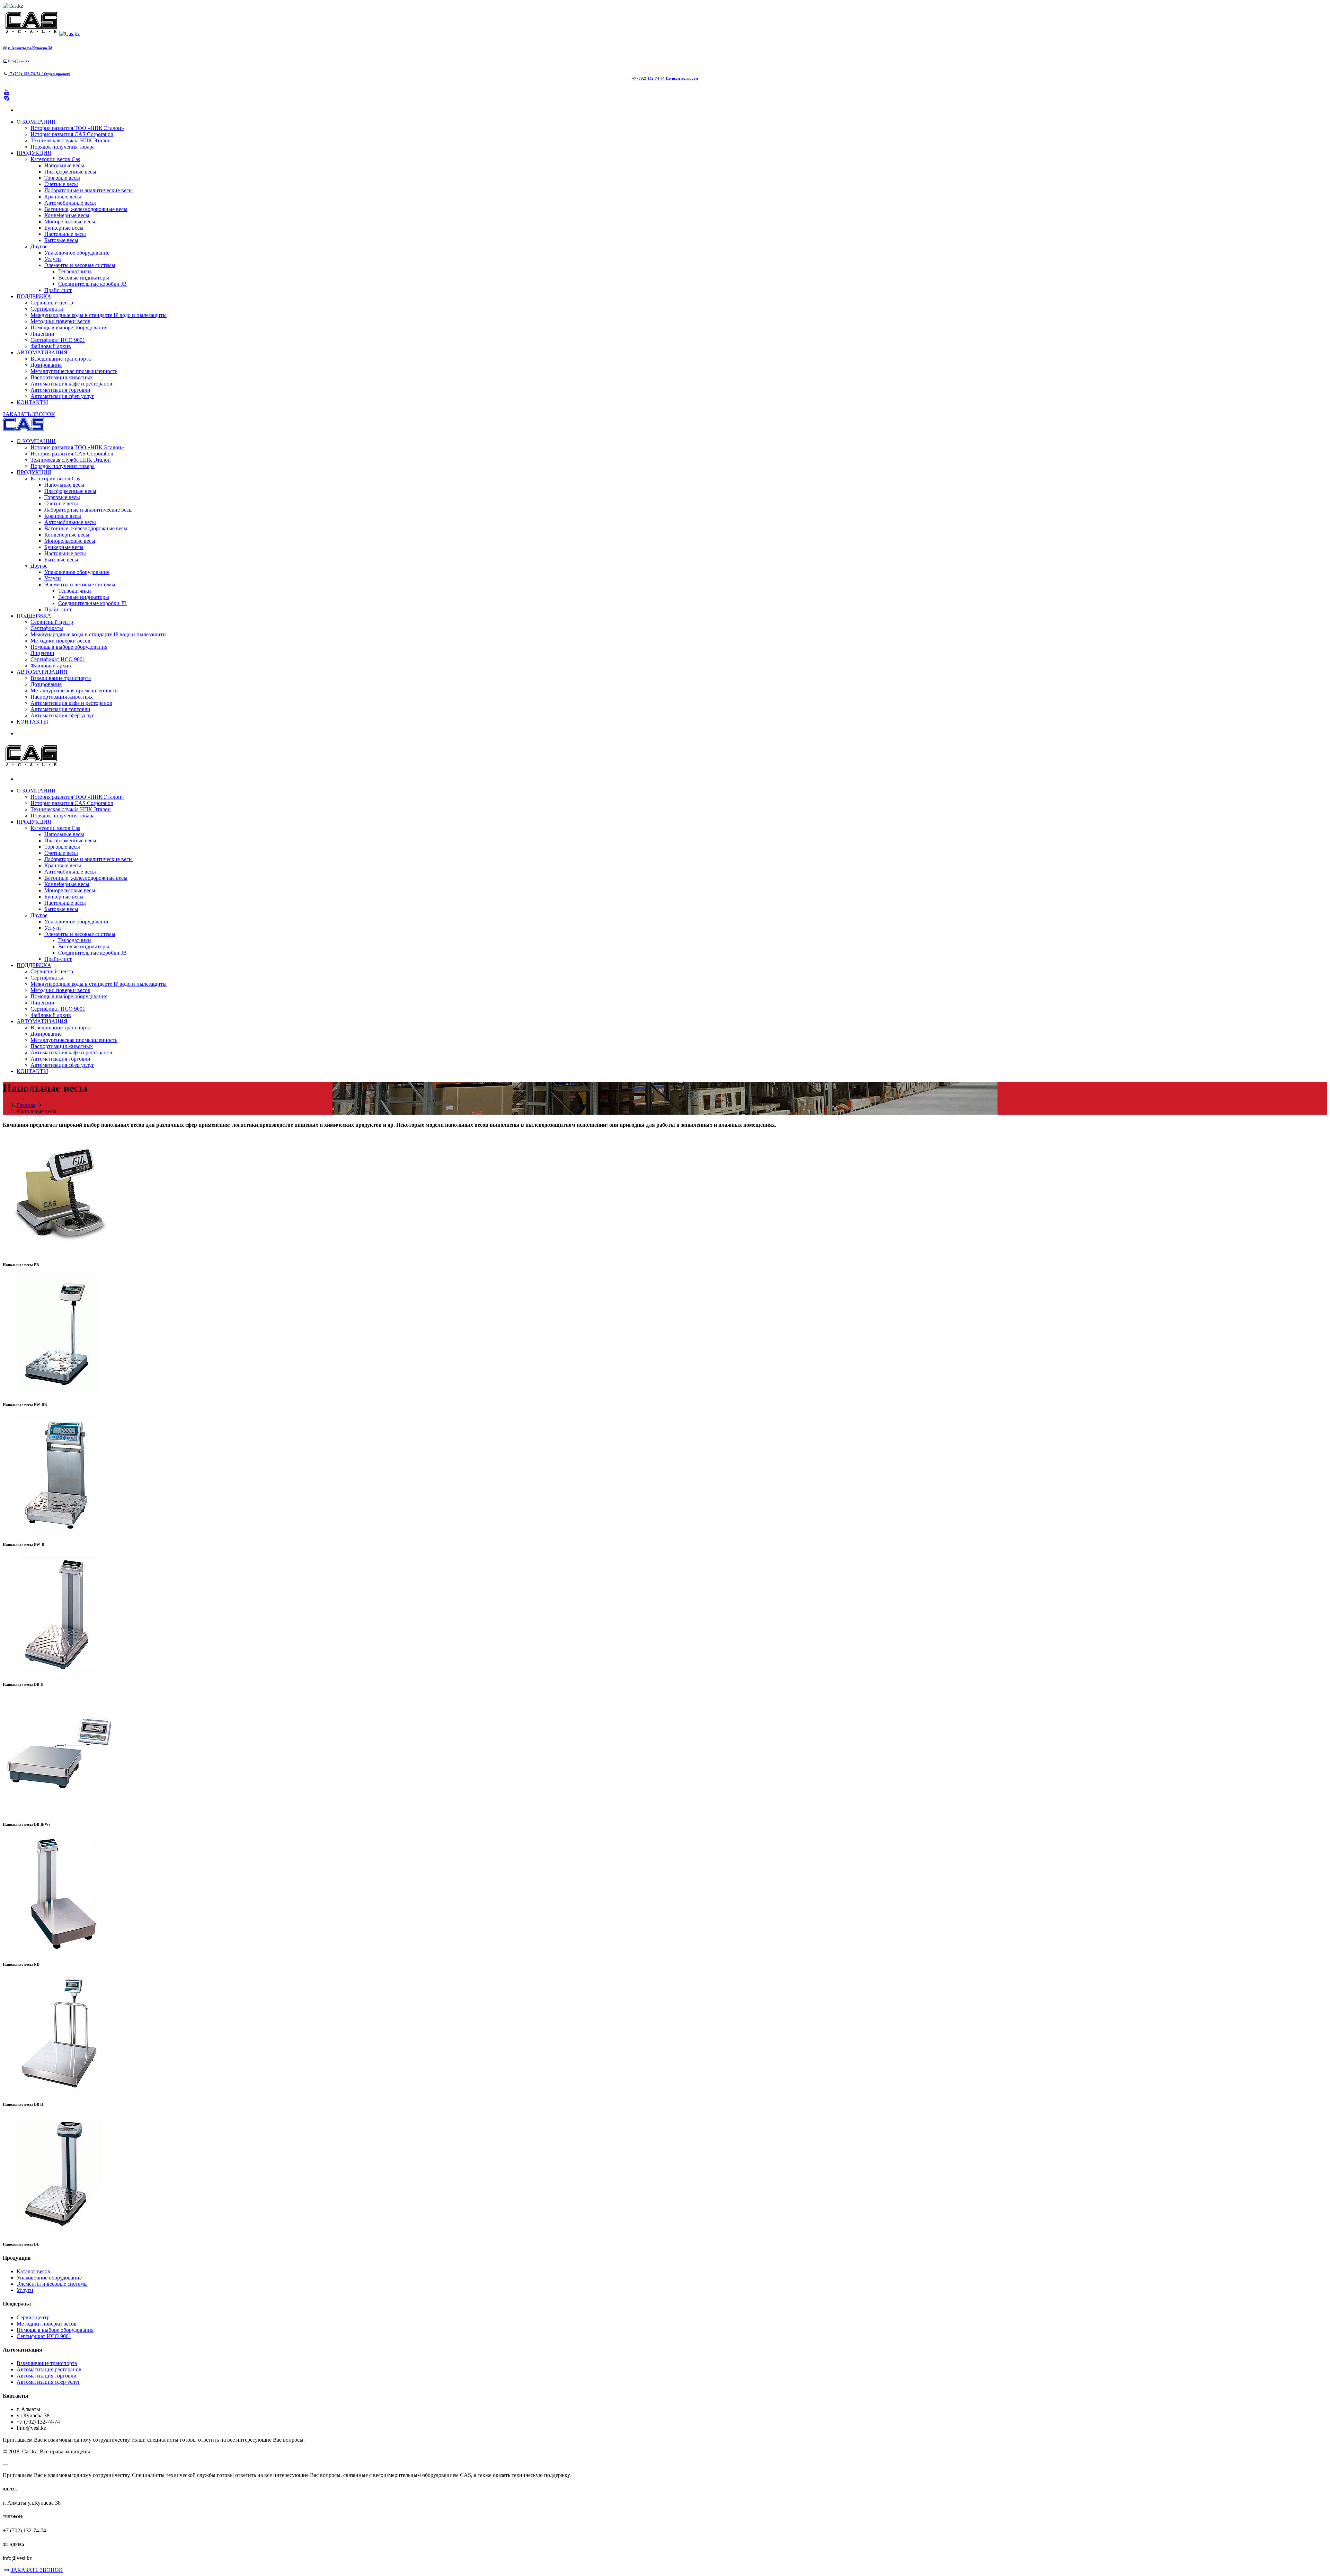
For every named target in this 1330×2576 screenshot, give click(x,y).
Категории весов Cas (55, 159)
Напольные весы (64, 165)
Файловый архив (51, 346)
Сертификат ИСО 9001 (58, 340)
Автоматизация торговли (60, 390)
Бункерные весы (64, 228)
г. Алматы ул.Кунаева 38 (30, 48)
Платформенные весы (70, 172)
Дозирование (46, 365)
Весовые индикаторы (84, 278)
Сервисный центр (52, 303)
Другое (39, 246)
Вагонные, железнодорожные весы (86, 209)
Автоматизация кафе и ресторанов (71, 384)
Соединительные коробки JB (92, 284)
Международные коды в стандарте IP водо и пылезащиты (99, 315)
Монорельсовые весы (70, 222)
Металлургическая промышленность (74, 371)
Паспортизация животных (62, 377)
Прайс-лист (58, 290)
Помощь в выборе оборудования (69, 327)
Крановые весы (63, 197)
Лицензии (42, 334)
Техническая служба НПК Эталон (71, 140)
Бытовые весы (61, 240)
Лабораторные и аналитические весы (88, 190)
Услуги (53, 259)
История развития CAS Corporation (72, 134)
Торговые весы (62, 178)
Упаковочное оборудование (77, 253)
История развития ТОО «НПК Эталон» (77, 128)
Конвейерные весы (67, 215)
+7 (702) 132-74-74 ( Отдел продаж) (39, 74)
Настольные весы (65, 234)
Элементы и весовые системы (80, 265)
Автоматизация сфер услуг (62, 396)
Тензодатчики (75, 271)
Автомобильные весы (70, 203)
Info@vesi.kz (19, 61)
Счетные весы (61, 184)
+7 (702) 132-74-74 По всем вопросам (665, 78)
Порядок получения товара (63, 147)
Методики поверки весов (60, 321)
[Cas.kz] (41, 34)
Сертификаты (47, 309)
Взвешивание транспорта (61, 359)
